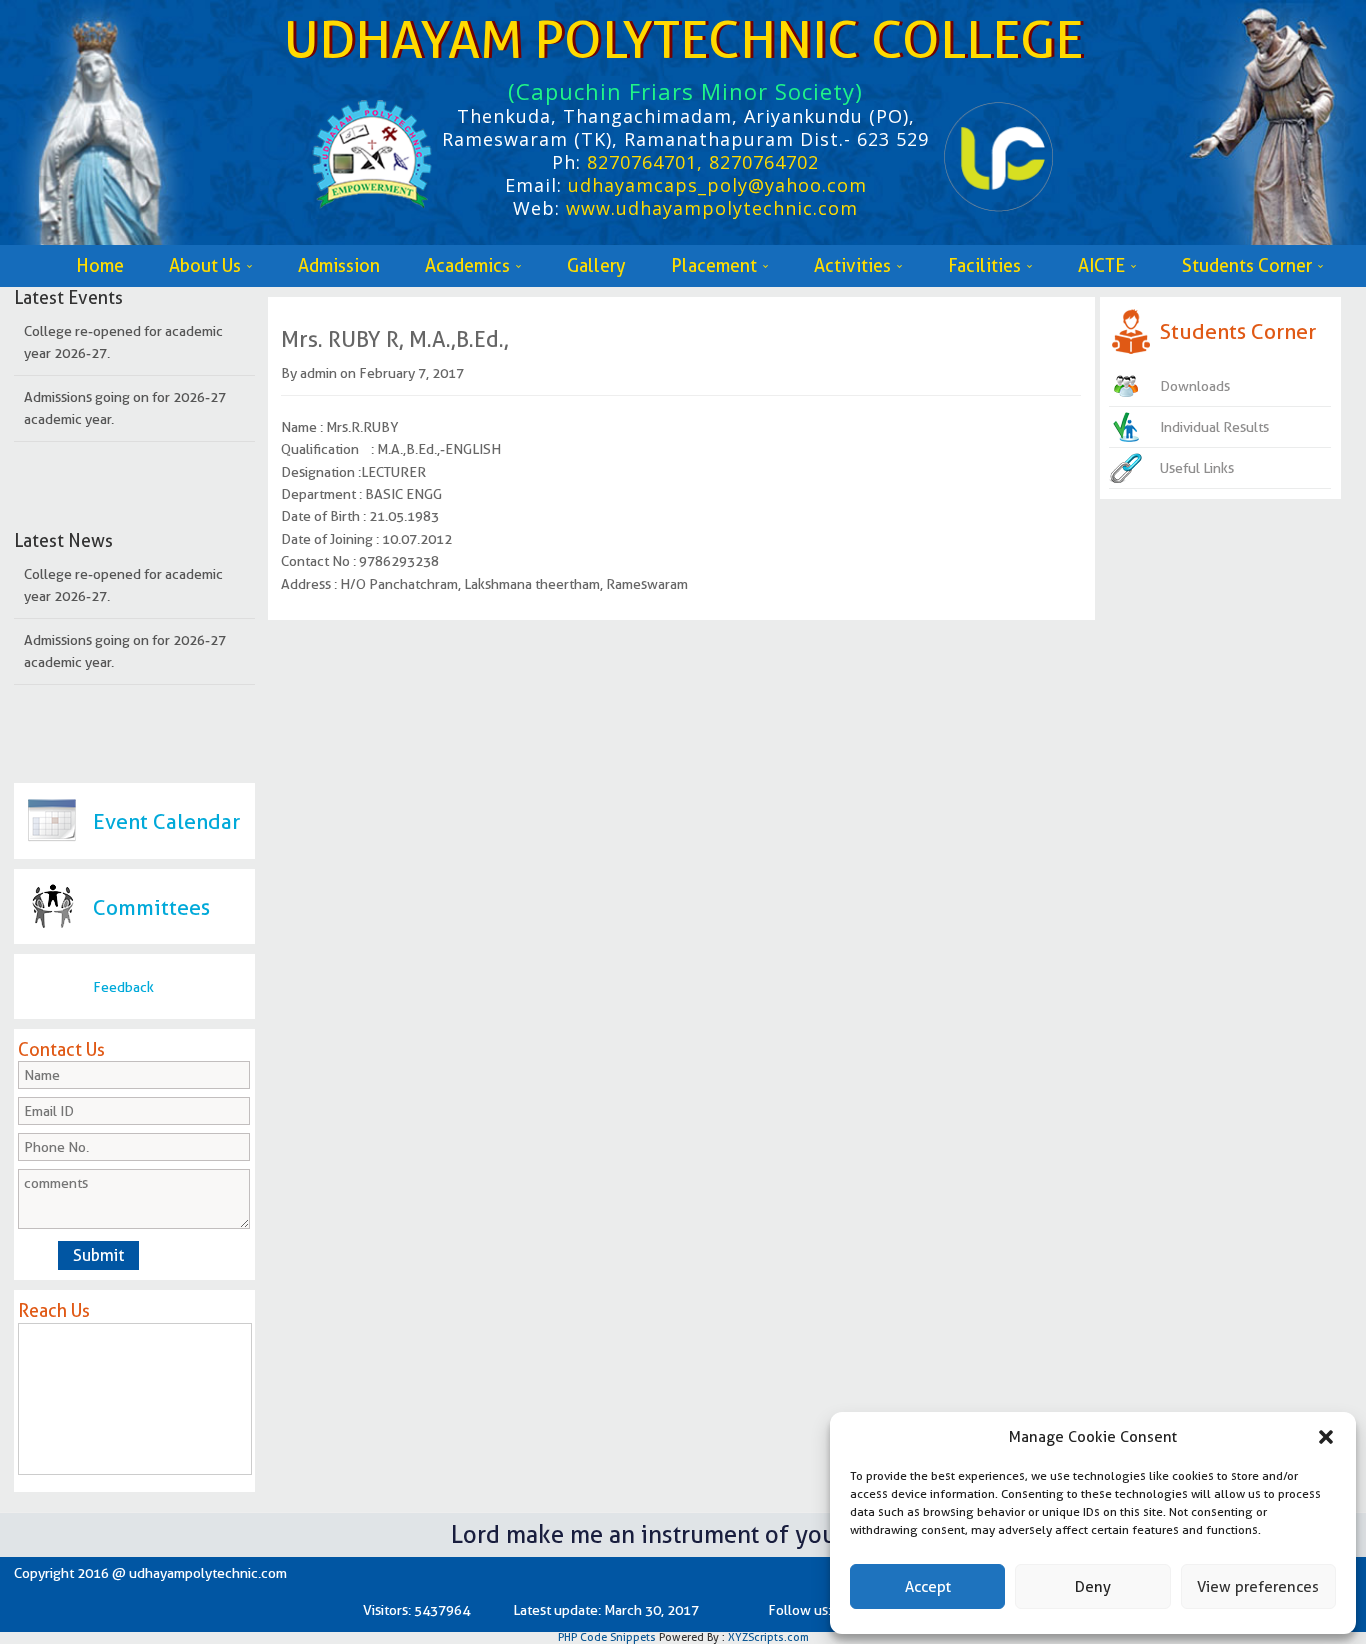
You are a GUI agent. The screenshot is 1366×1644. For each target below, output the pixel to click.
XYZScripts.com (768, 1637)
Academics (467, 265)
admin (318, 373)
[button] (1326, 1437)
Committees (151, 907)
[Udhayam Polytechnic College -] (377, 143)
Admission (339, 265)
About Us (205, 265)
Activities (852, 265)
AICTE (1101, 265)
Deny (1093, 1587)
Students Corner (1247, 265)
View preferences (1258, 1587)
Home (100, 265)
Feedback (123, 987)
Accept (928, 1587)
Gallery (596, 265)
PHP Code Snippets (607, 1637)
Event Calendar (166, 821)
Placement (714, 265)
